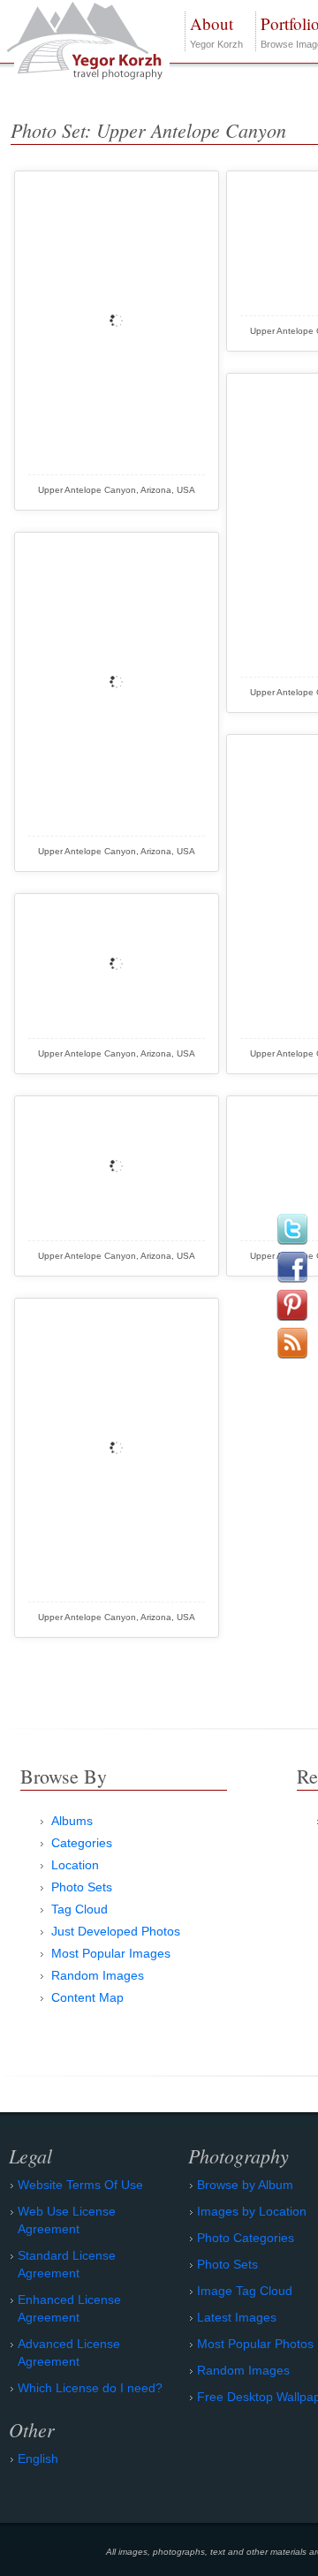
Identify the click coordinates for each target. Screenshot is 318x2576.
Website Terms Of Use (80, 2185)
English (38, 2459)
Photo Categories (246, 2238)
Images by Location (252, 2211)
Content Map (87, 1997)
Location (75, 1865)
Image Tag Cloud (245, 2291)
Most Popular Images (111, 1953)
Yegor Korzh (216, 31)
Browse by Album (245, 2185)
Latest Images (237, 2317)
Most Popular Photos (255, 2344)
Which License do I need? (90, 2388)
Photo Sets (82, 1887)
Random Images (98, 1975)
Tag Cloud (79, 1909)
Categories (82, 1843)
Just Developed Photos (116, 1931)
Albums (72, 1821)
